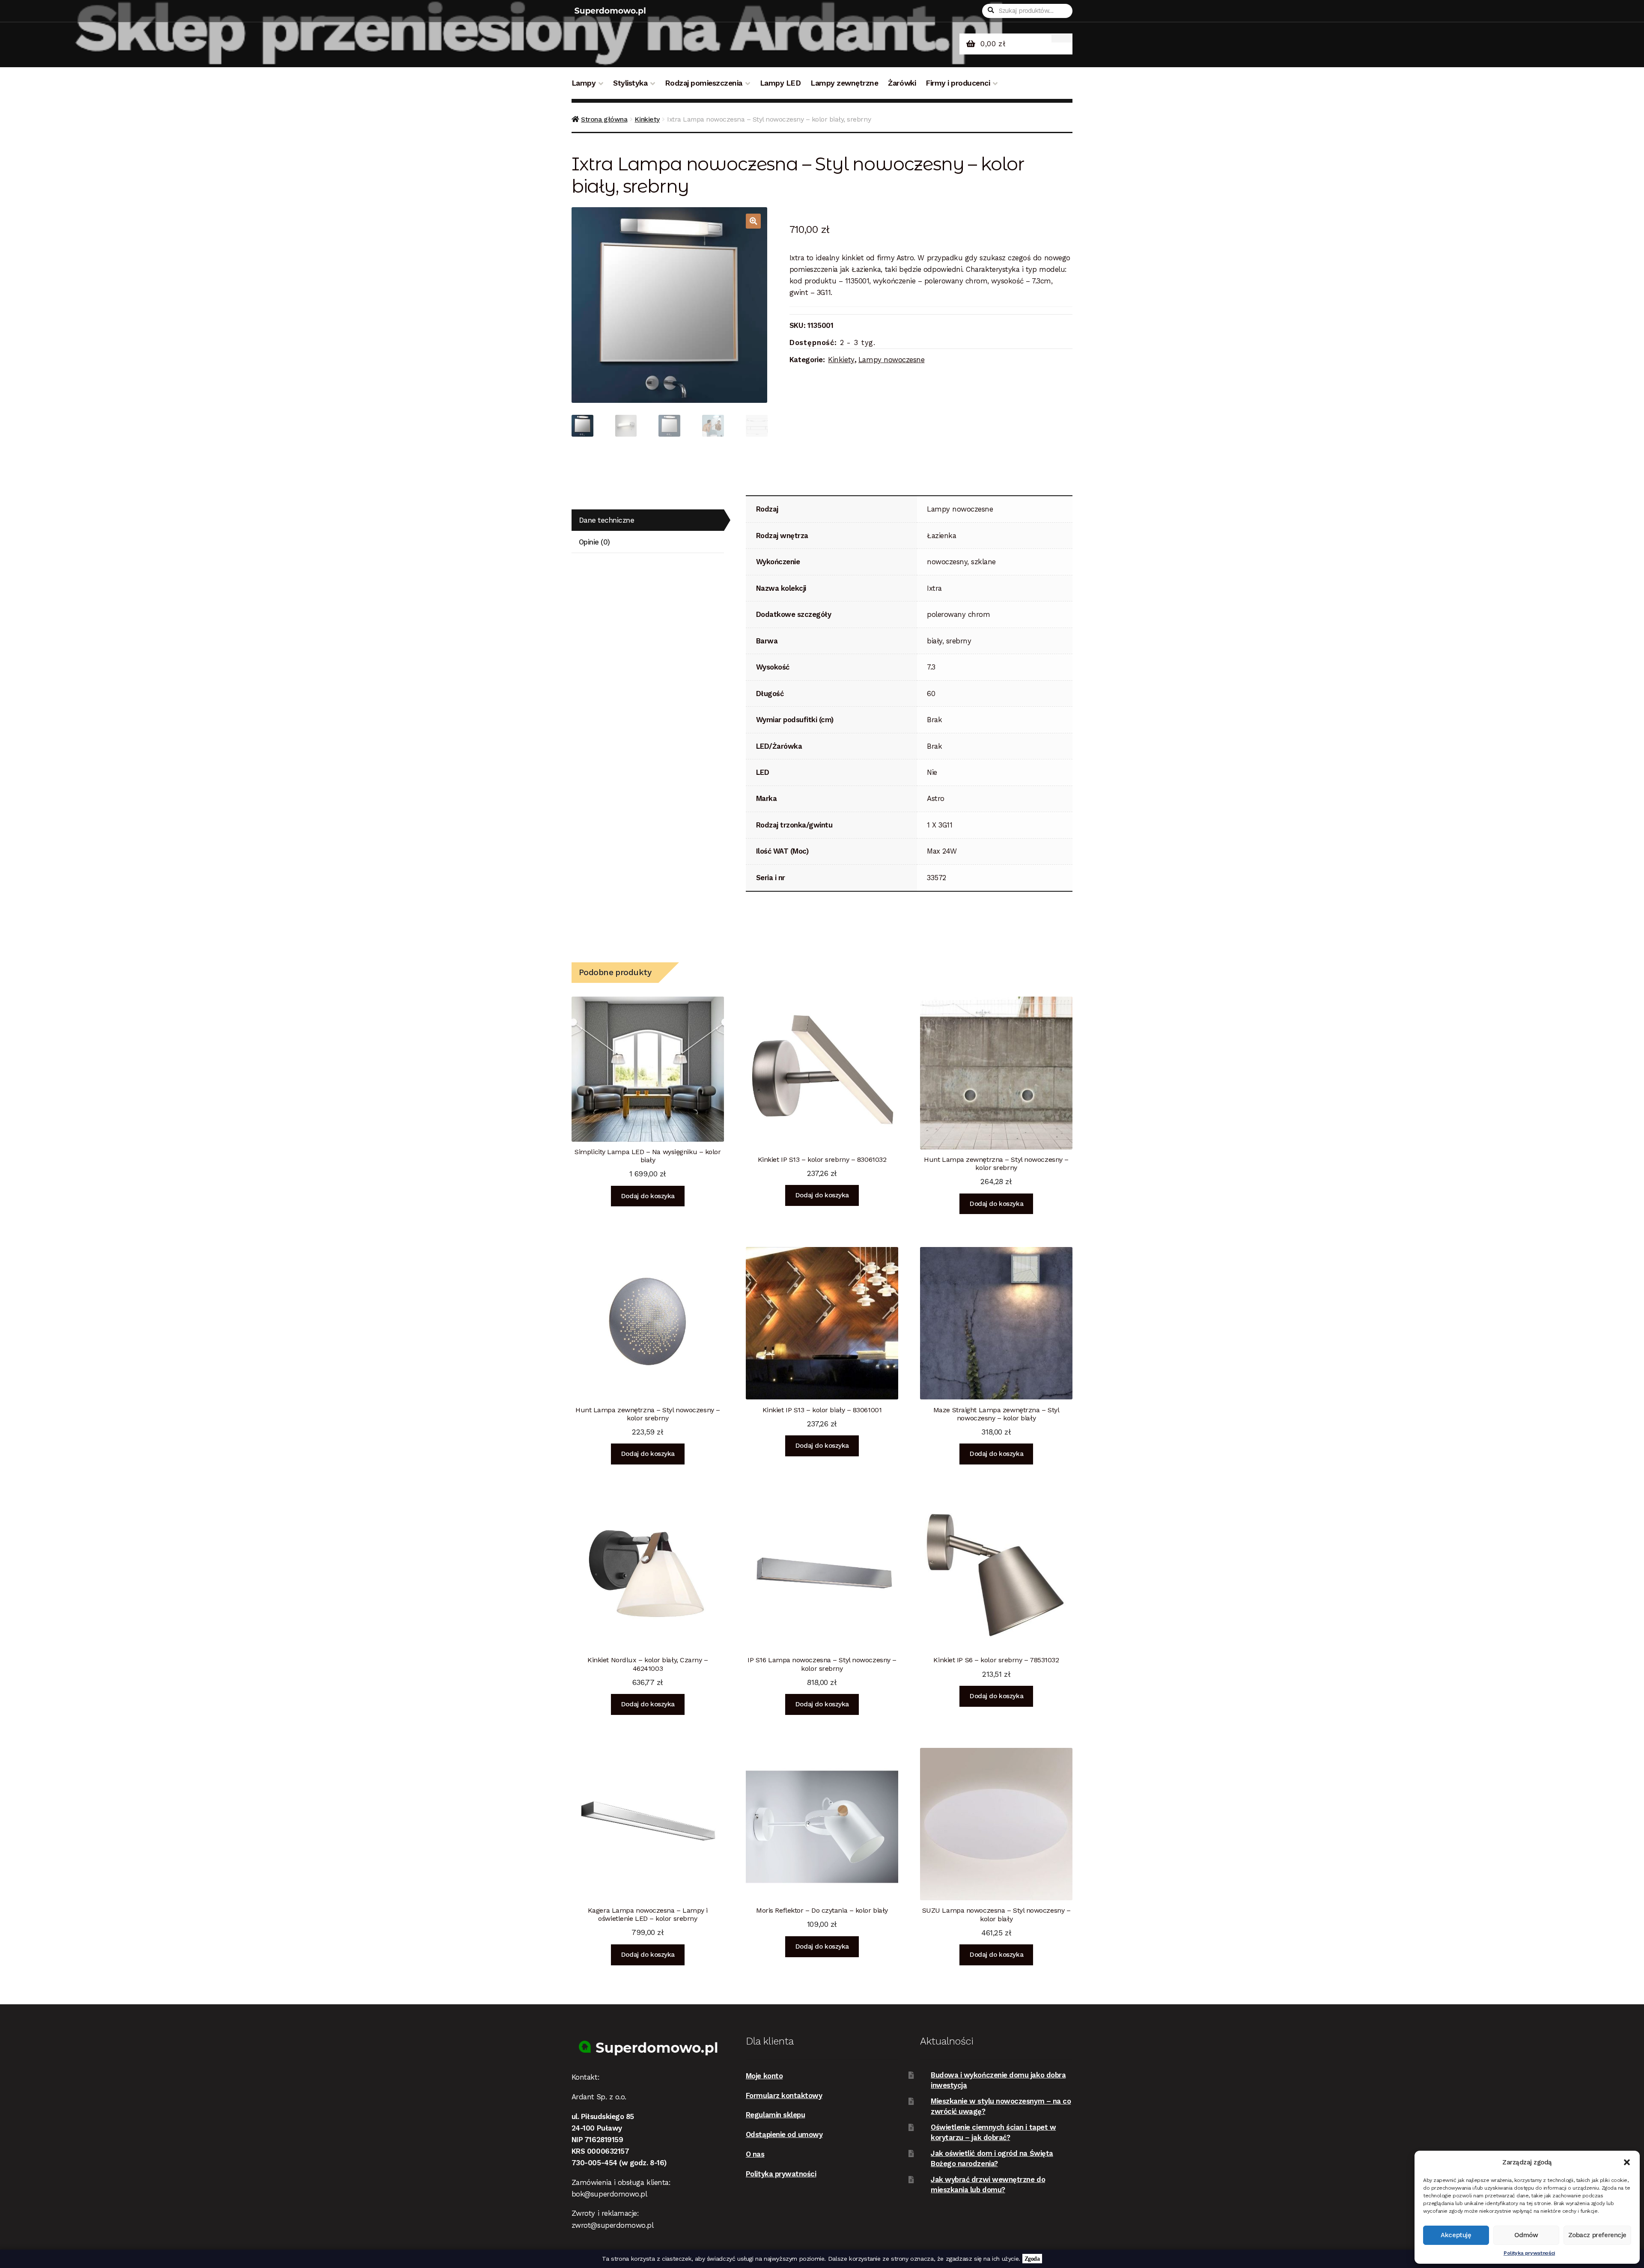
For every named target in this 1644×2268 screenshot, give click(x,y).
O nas (755, 2154)
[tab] (648, 520)
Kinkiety (647, 119)
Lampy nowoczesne (892, 360)
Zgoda (1032, 2259)
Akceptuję (1456, 2235)
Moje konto (764, 2076)
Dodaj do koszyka (648, 1196)
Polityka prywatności (1529, 2253)
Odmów (1526, 2235)
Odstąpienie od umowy (784, 2134)
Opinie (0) (594, 542)
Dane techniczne (607, 520)
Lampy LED (780, 83)
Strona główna (604, 119)
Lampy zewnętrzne (844, 83)
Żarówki (902, 83)
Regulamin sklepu (776, 2115)
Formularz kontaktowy (784, 2095)
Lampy (584, 83)
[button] (1627, 2162)
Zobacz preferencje (1597, 2235)
